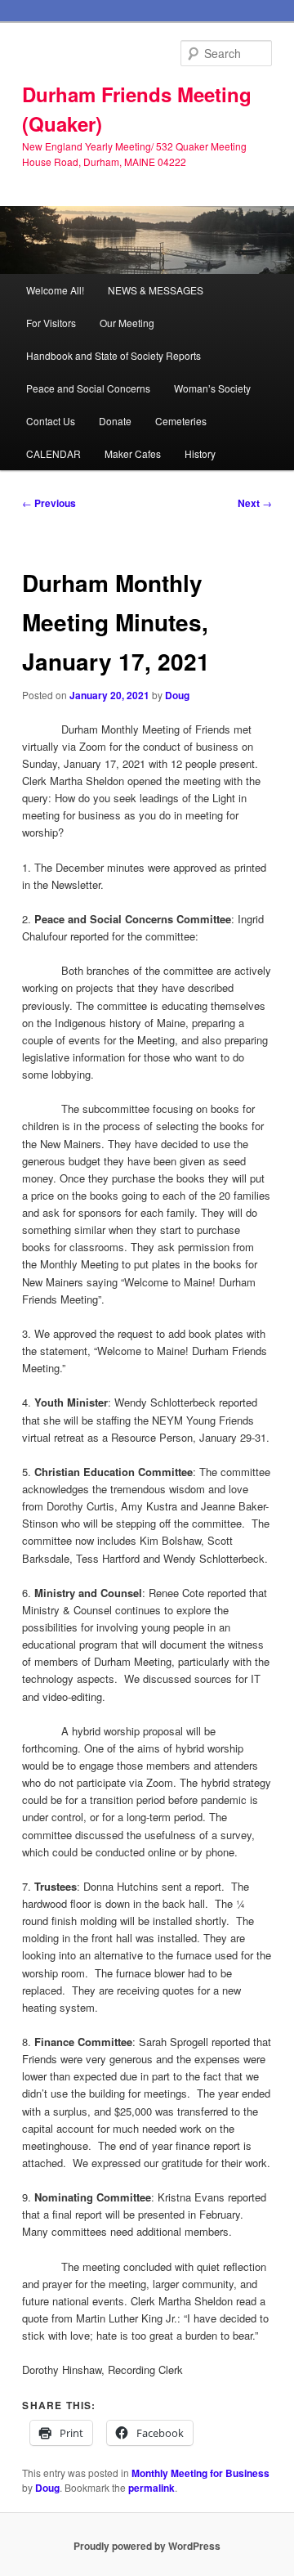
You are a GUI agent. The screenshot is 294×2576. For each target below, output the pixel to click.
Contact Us (51, 421)
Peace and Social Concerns (88, 388)
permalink (151, 2488)
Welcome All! (55, 290)
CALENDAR (53, 453)
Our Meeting (127, 323)
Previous (49, 503)
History (200, 453)
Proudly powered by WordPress (147, 2546)
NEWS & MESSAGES (156, 290)
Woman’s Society (212, 388)
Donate (115, 421)
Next (255, 503)
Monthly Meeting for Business (200, 2473)
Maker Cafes (133, 453)
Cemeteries (181, 421)
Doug (177, 695)
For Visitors (51, 323)
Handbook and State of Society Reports (114, 355)
